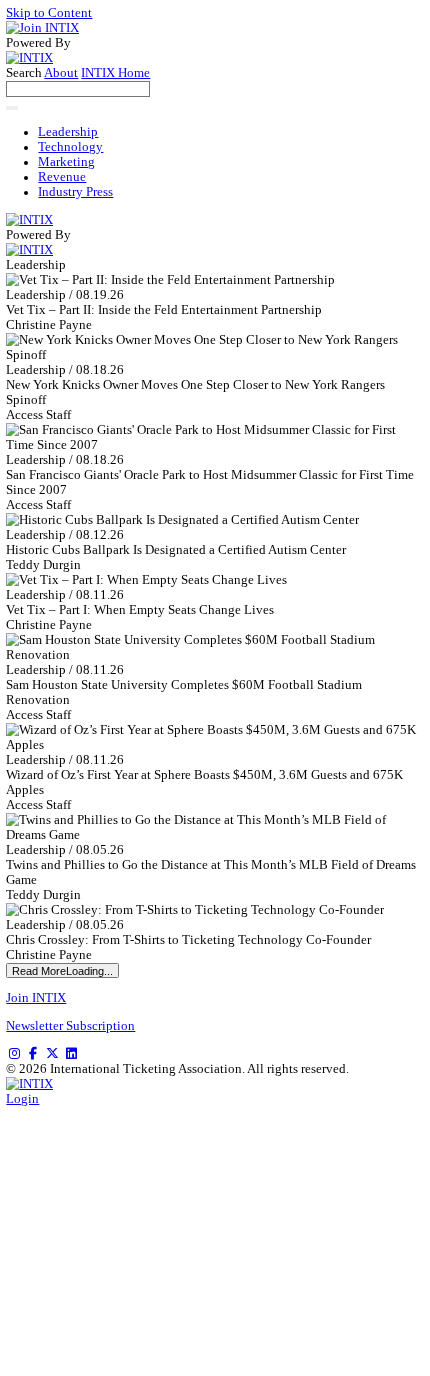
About (61, 73)
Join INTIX (36, 998)
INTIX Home (115, 73)
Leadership (68, 132)
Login (22, 1099)
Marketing (66, 162)
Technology (70, 147)
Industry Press (75, 192)
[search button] (12, 108)
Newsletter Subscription (70, 1026)
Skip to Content (49, 13)
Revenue (62, 177)
